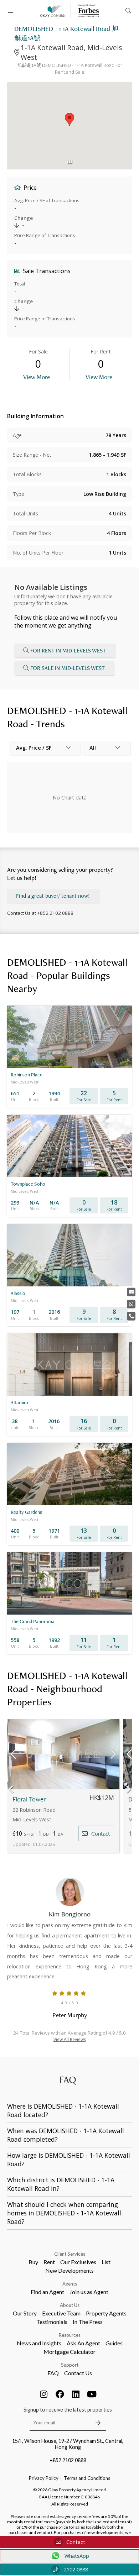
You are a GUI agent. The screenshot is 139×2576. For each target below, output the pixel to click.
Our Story (25, 2313)
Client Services (70, 2254)
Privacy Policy (44, 2478)
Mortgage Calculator (69, 2352)
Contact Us (78, 2373)
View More (37, 377)
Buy (33, 2262)
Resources (70, 2335)
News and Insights (39, 2343)
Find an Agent (47, 2292)
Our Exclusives (78, 2262)
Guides (114, 2343)
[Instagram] (44, 2394)
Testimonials (52, 2322)
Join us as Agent (89, 2292)
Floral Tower (29, 1799)
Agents (70, 2284)
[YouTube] (92, 2394)
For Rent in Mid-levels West (68, 650)
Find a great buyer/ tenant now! (53, 896)
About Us (70, 2305)
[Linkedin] (76, 2394)
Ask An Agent (83, 2343)
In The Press (88, 2322)
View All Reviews (70, 2039)
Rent (49, 2262)
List (106, 2262)
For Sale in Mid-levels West (68, 668)
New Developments (69, 2270)
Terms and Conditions (87, 2478)
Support (70, 2365)
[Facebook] (60, 2394)
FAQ (53, 2373)
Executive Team (61, 2313)
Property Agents (106, 2313)
